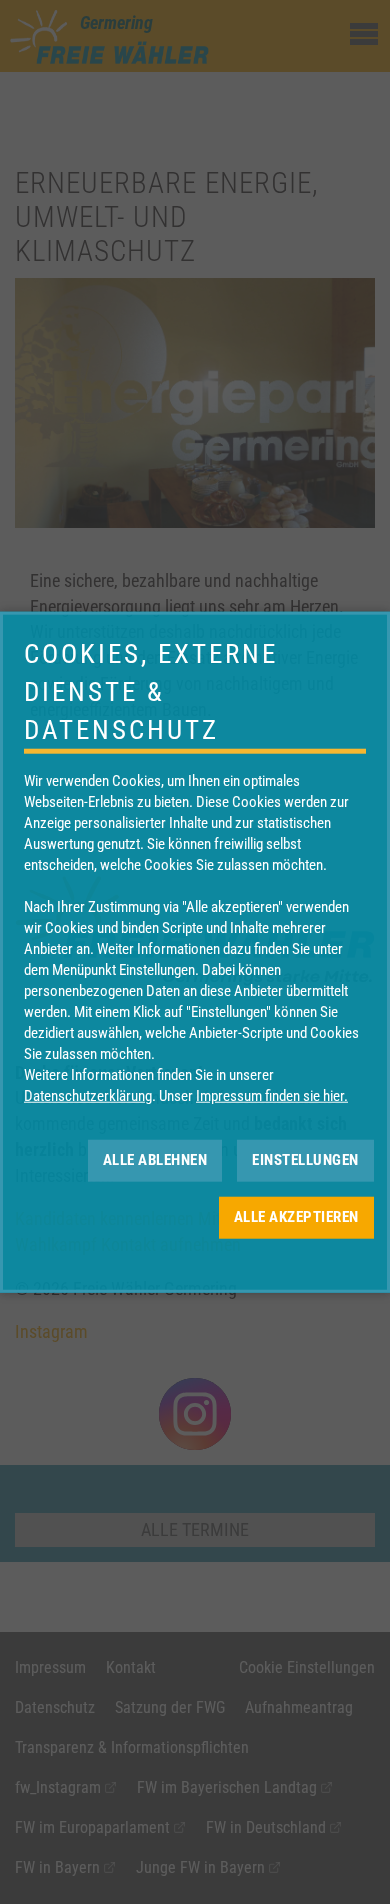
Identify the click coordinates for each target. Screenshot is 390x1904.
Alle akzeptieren (296, 1217)
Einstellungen (305, 1160)
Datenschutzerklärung (88, 1095)
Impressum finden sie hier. (272, 1095)
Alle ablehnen (155, 1160)
